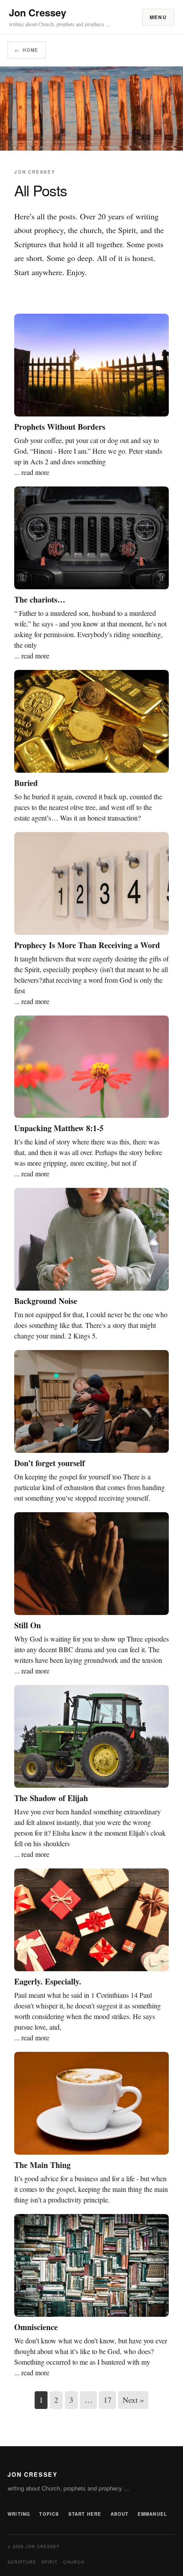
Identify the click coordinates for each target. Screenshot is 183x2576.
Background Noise (46, 1301)
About (120, 2514)
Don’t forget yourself (50, 1463)
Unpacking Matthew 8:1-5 (59, 1128)
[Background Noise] (91, 1239)
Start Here (85, 2514)
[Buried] (91, 721)
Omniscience (36, 2327)
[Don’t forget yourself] (91, 1401)
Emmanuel (153, 2514)
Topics (49, 2514)
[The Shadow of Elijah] (91, 1736)
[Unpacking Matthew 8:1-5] (91, 1067)
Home (27, 50)
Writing (19, 2514)
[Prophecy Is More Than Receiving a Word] (91, 883)
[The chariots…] (91, 538)
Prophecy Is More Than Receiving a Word (87, 945)
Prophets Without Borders (60, 427)
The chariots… (40, 599)
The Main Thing (42, 2165)
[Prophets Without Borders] (91, 365)
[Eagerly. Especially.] (91, 1920)
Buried (26, 783)
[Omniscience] (91, 2265)
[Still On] (91, 1564)
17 (107, 2400)
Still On (28, 1625)
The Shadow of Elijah (51, 1798)
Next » (133, 2400)
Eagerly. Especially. (48, 1981)
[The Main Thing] (91, 2103)
